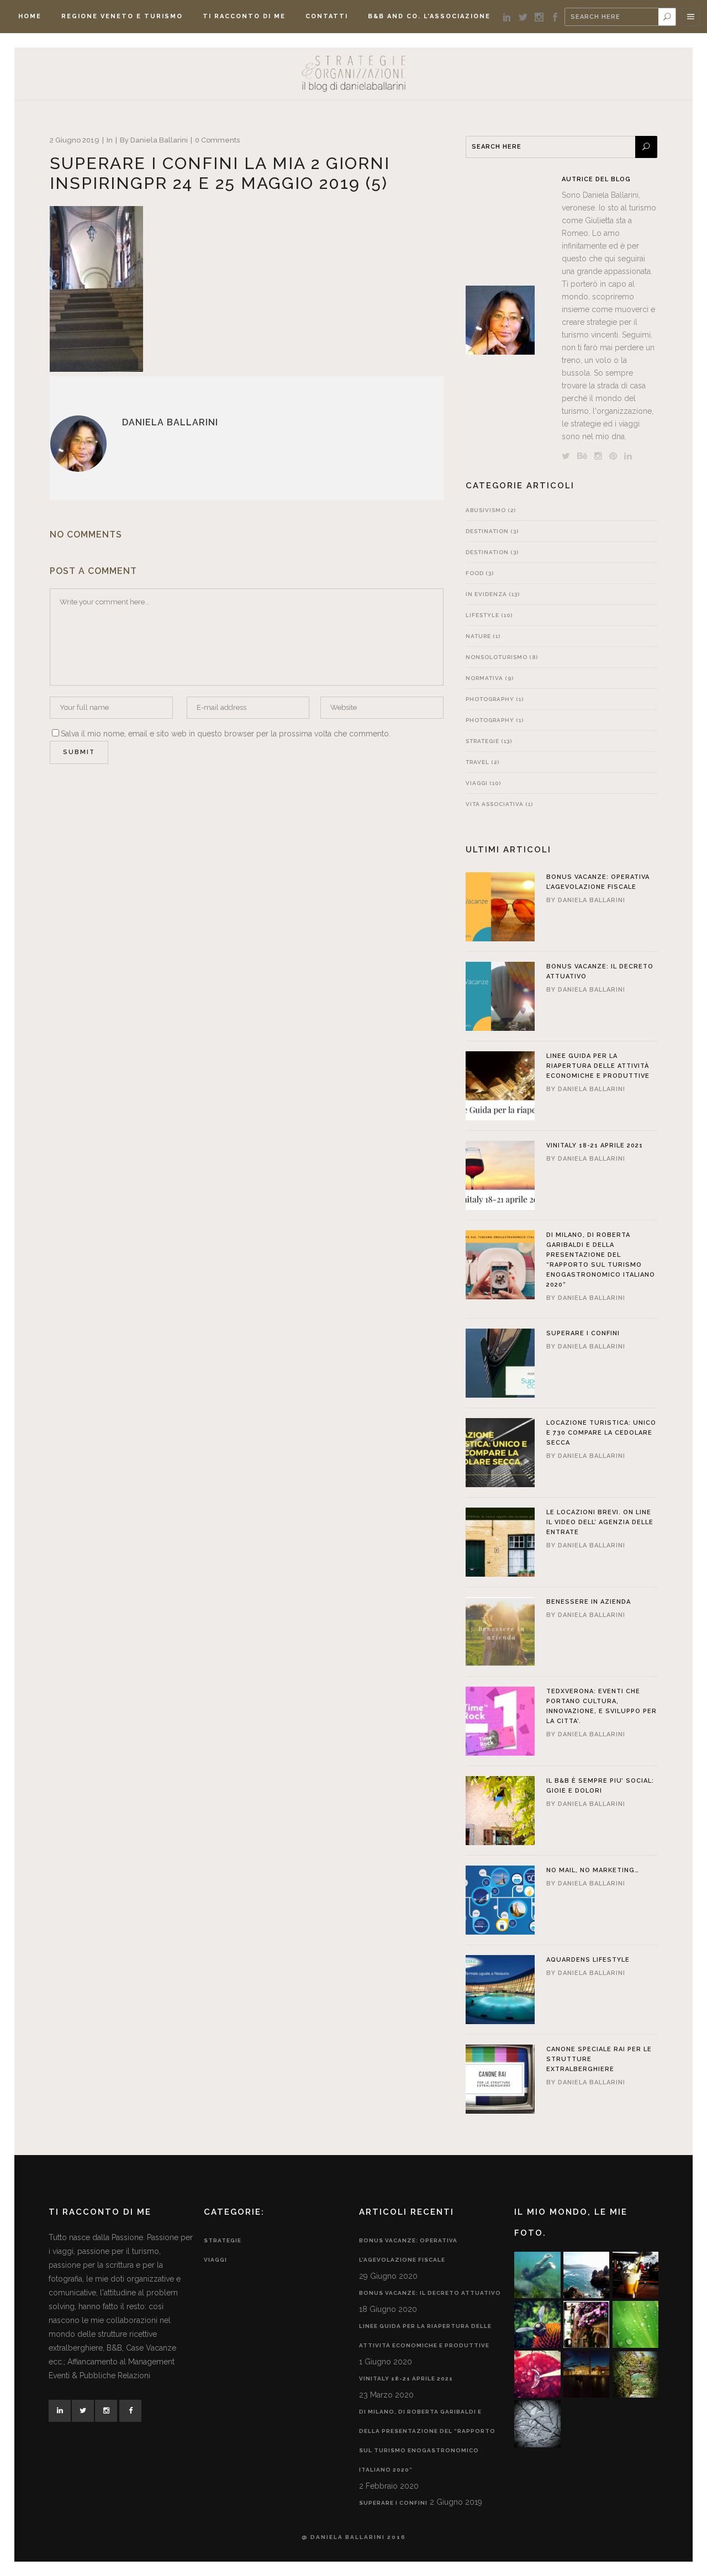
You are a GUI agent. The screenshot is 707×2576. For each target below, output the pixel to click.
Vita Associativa (495, 804)
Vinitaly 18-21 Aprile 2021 (595, 1145)
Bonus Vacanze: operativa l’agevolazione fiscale (408, 2250)
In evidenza (486, 594)
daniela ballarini (159, 140)
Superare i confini (583, 1333)
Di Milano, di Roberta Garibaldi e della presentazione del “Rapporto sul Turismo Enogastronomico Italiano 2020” (427, 2441)
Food (475, 573)
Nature (478, 636)
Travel (478, 762)
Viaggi (477, 783)
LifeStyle (482, 615)
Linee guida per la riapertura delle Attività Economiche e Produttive (598, 1066)
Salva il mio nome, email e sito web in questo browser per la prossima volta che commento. (226, 734)
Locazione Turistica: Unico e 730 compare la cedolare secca (601, 1433)
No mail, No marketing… (593, 1870)
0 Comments (217, 140)
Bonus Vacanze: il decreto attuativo (430, 2293)
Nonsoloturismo (497, 657)
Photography (490, 699)
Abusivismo (486, 510)
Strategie (482, 741)
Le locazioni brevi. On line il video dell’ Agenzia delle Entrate (600, 1522)
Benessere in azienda (589, 1602)
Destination (487, 531)
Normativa (484, 678)
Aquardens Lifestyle (588, 1960)
